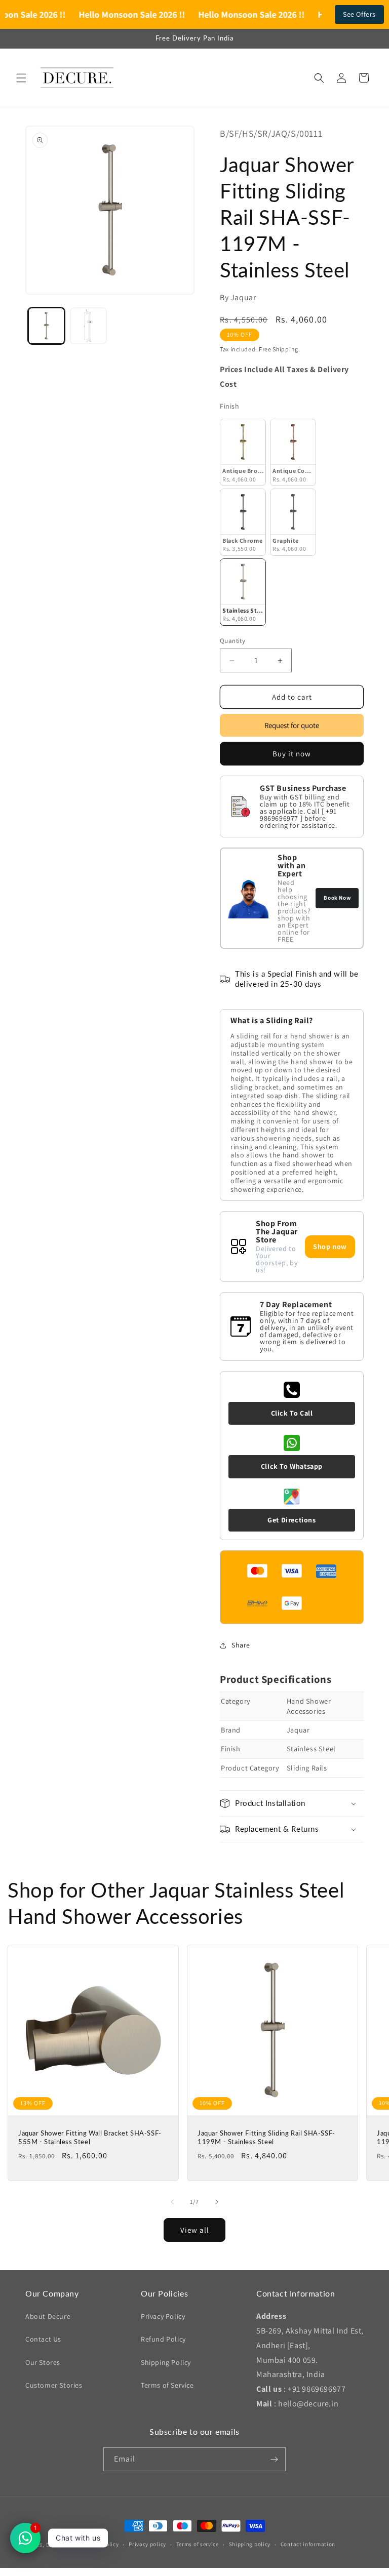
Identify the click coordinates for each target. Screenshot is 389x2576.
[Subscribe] (274, 2459)
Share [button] (241, 1645)
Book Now (337, 898)
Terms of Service (167, 2385)
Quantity (232, 641)
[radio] (243, 452)
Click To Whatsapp (292, 1466)
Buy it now (292, 754)
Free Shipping (279, 349)
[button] (21, 78)
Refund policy (101, 2544)
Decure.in (59, 2545)
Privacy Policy (163, 2316)
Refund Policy (163, 2339)
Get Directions (291, 1520)
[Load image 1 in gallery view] (46, 326)
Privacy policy (147, 2544)
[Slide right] (217, 2202)
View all (195, 2230)
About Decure (48, 2316)
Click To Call (292, 1413)
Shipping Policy (166, 2362)
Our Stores (43, 2362)
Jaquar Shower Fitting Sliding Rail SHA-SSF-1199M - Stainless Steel (266, 2137)
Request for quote (292, 725)
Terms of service (198, 2544)
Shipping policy (250, 2544)
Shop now (330, 1246)
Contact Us (43, 2339)
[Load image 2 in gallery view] (88, 326)
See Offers (359, 14)
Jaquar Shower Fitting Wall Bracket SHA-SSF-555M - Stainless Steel (90, 2137)
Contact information (308, 2544)
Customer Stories (54, 2385)
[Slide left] (172, 2202)
